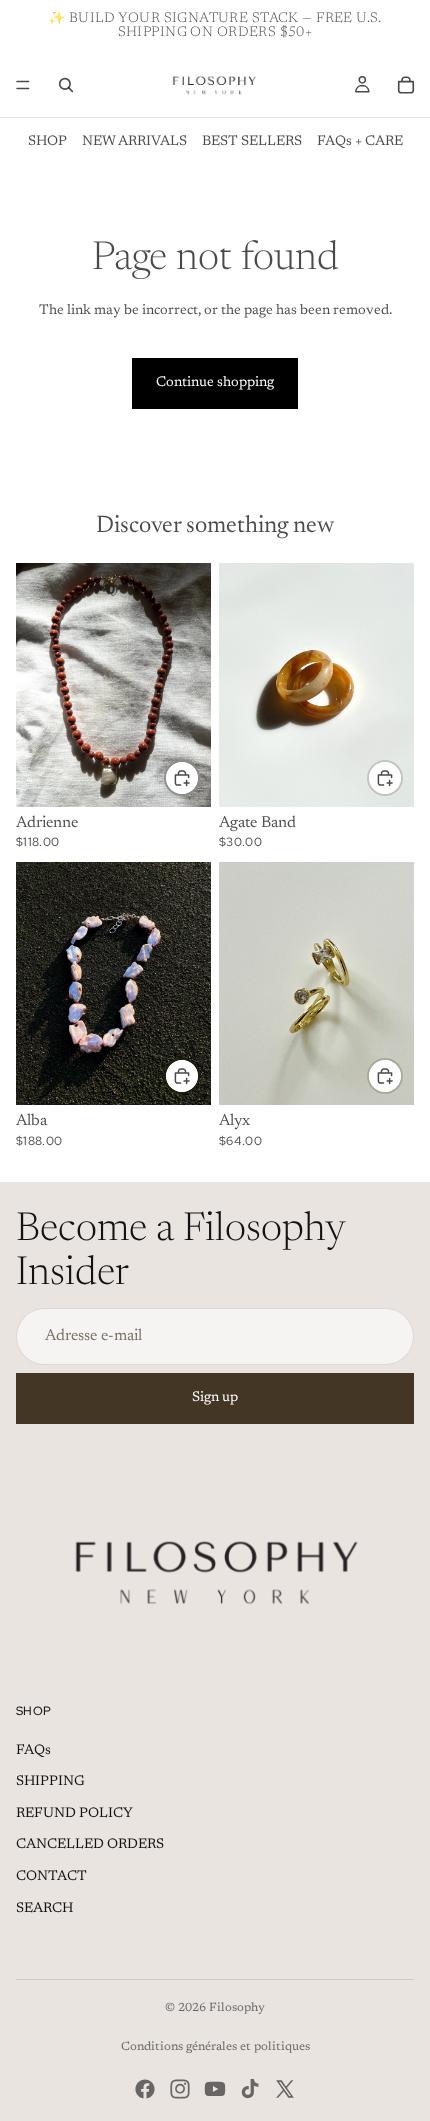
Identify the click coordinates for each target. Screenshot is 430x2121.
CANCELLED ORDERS (90, 1845)
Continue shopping (215, 383)
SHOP (47, 142)
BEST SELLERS (252, 142)
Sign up (215, 1398)
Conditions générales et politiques (215, 2047)
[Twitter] (285, 2089)
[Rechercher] (66, 85)
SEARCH (44, 1909)
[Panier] (406, 85)
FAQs (33, 1751)
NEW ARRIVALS (134, 142)
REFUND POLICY (74, 1814)
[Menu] (23, 85)
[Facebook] (145, 2089)
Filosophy (237, 2008)
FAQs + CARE (360, 142)
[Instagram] (180, 2089)
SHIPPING (50, 1782)
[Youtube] (215, 2089)
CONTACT (51, 1877)
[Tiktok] (250, 2089)
